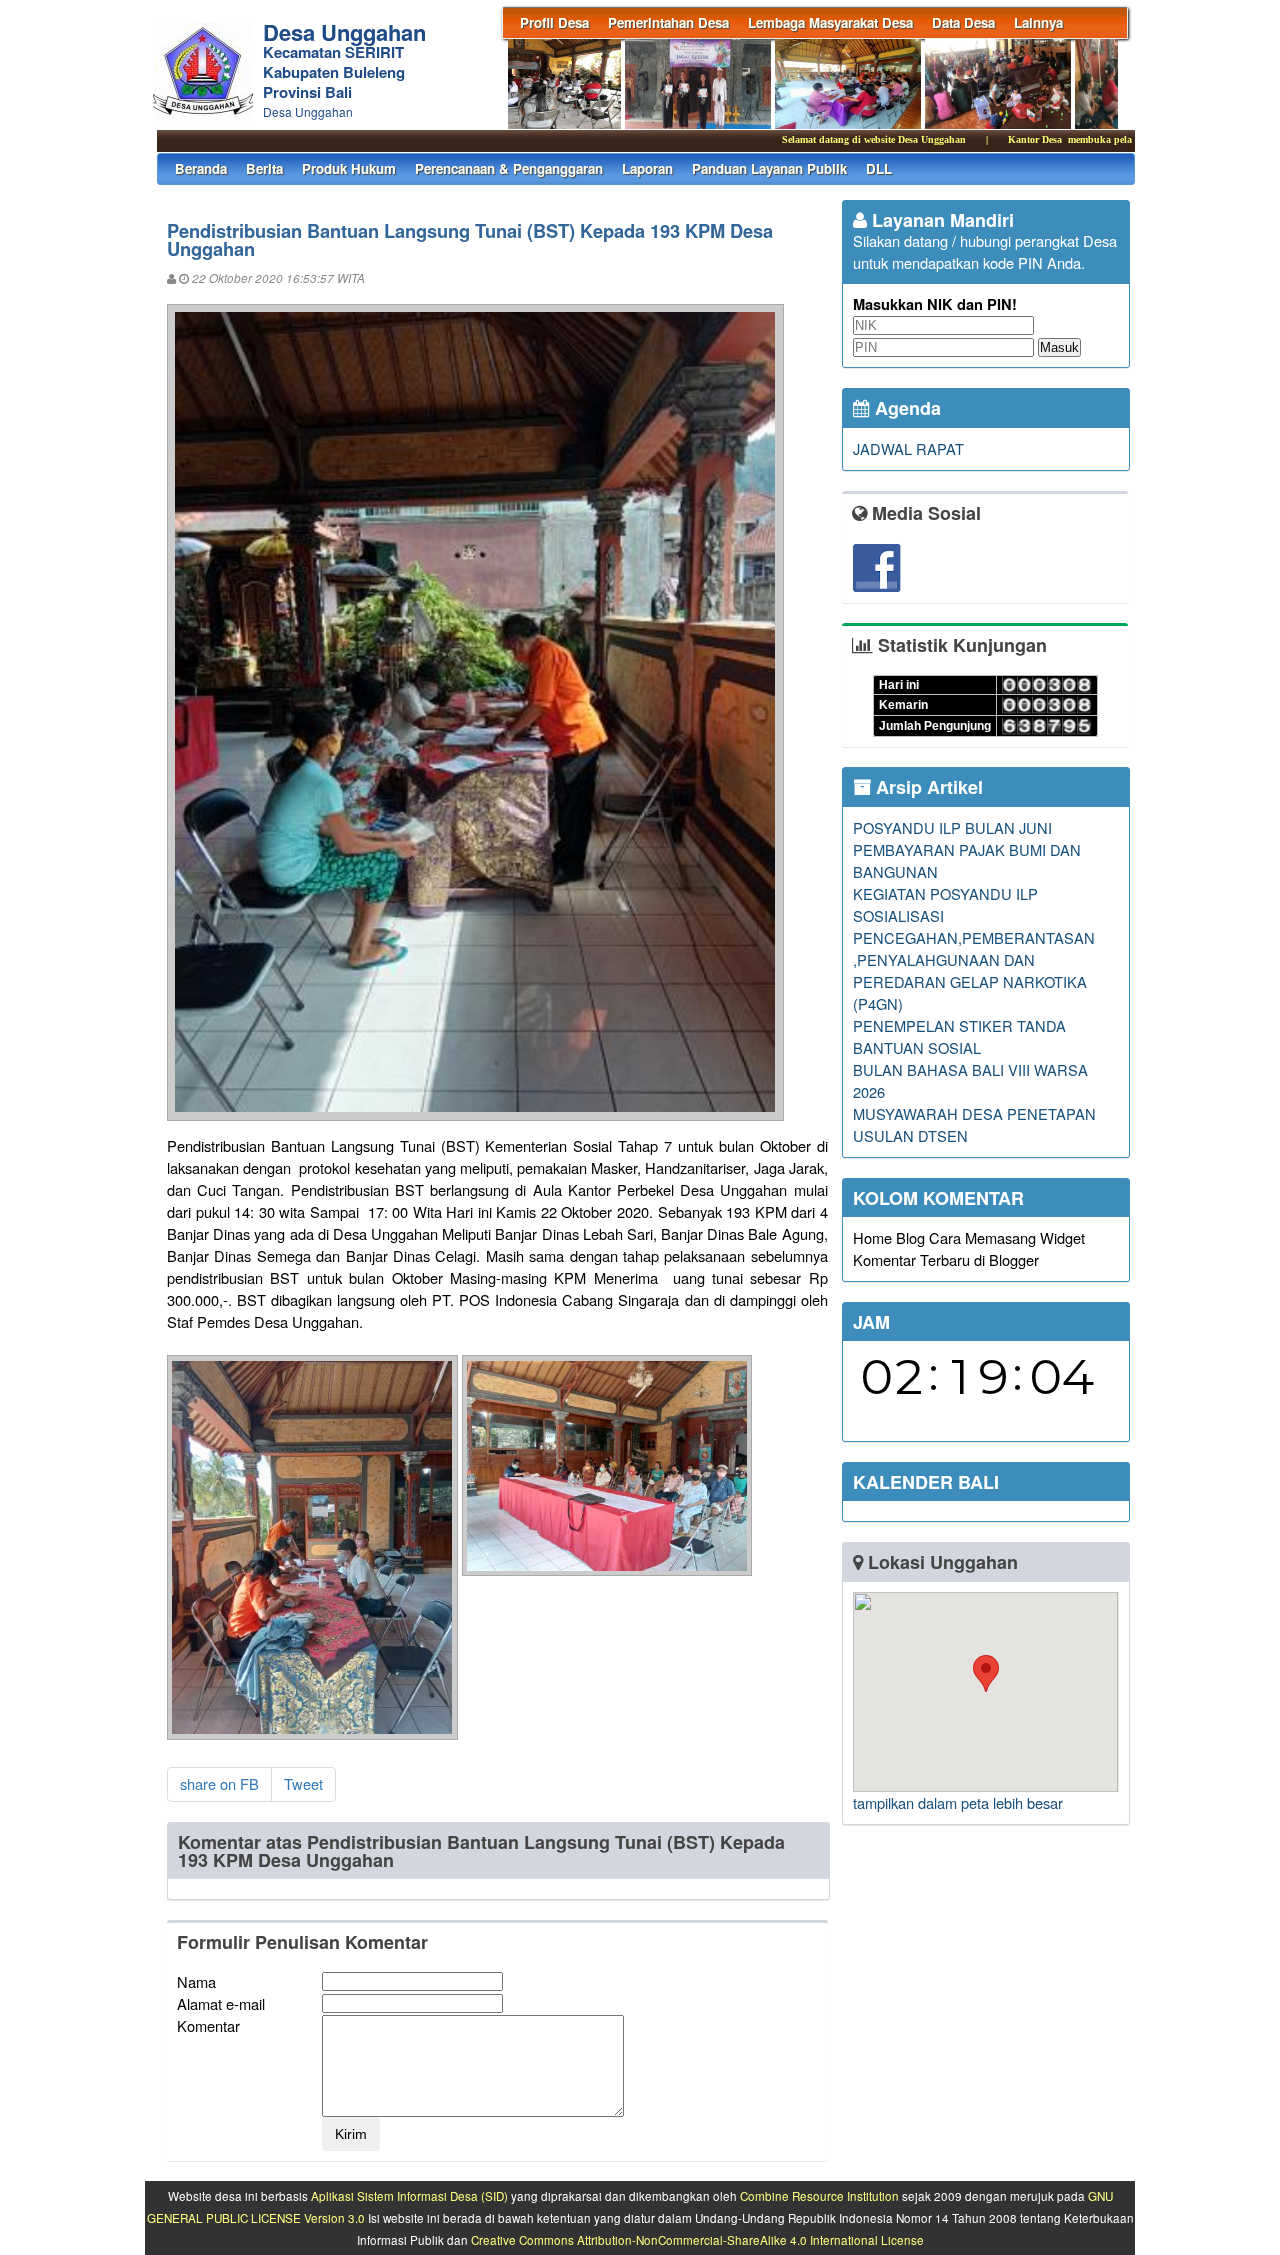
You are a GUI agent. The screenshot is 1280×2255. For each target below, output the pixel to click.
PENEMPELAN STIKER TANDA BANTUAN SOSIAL (959, 1036)
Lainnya (1038, 22)
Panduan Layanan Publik (769, 168)
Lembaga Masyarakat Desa (830, 22)
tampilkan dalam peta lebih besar (958, 1802)
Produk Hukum (349, 168)
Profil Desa (554, 22)
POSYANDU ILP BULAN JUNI (952, 827)
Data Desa (963, 22)
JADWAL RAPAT (908, 448)
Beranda (201, 168)
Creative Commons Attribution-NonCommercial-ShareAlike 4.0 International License (697, 2240)
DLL (879, 168)
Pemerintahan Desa (668, 22)
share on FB (219, 1783)
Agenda (905, 408)
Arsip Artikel (927, 787)
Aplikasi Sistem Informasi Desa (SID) (409, 2196)
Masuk (1059, 347)
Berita (264, 168)
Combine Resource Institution (819, 2196)
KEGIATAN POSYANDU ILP (945, 893)
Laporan (647, 168)
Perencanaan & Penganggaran (509, 168)
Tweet (303, 1783)
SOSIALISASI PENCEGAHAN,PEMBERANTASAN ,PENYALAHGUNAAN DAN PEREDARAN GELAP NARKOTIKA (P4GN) (974, 959)
